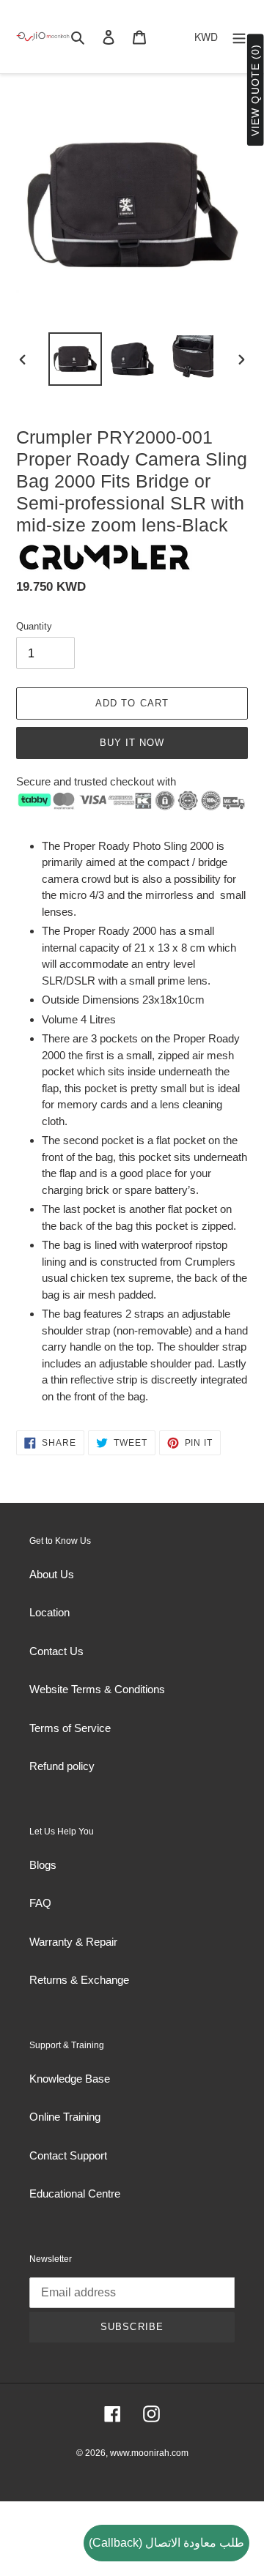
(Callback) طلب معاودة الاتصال (166, 2543)
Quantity (34, 626)
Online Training (65, 2117)
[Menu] (239, 37)
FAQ (40, 1903)
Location (49, 1612)
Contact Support (68, 2155)
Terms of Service (70, 1728)
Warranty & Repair (73, 1942)
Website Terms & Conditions (97, 1689)
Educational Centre (75, 2194)
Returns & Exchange (79, 1980)
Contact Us (56, 1651)
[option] (75, 359)
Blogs (43, 1865)
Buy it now (132, 743)
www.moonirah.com (149, 2453)
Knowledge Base (70, 2079)
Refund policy (62, 1766)
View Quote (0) (255, 90)
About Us (52, 1574)
